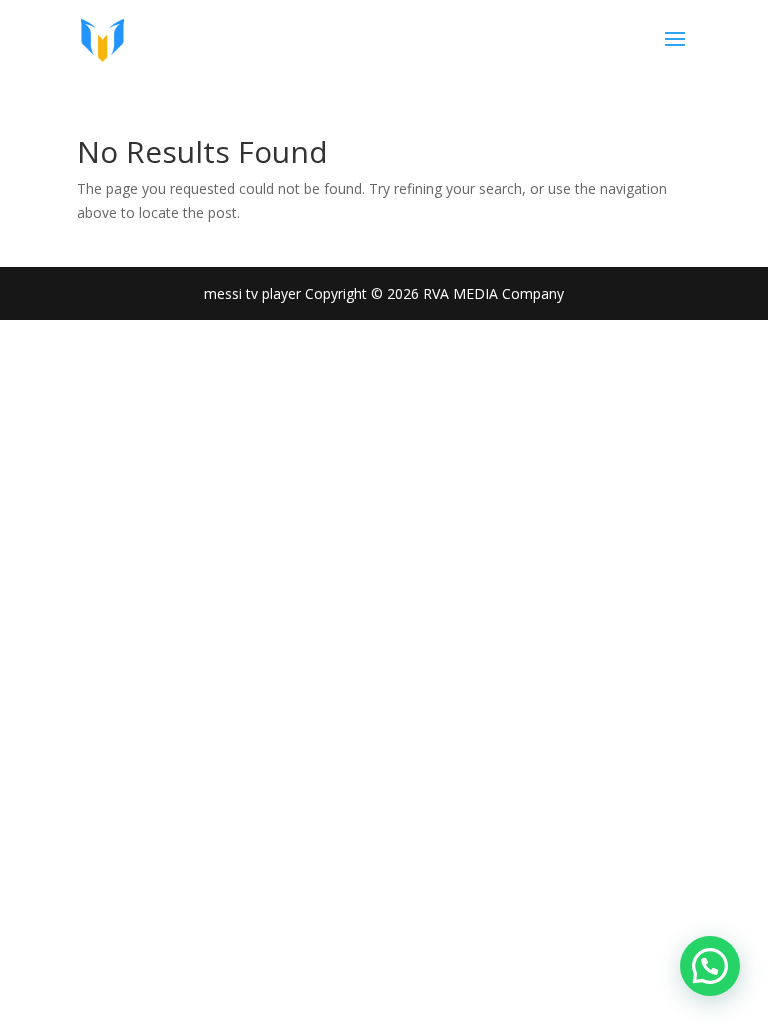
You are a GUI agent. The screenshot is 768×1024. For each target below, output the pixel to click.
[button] (710, 966)
